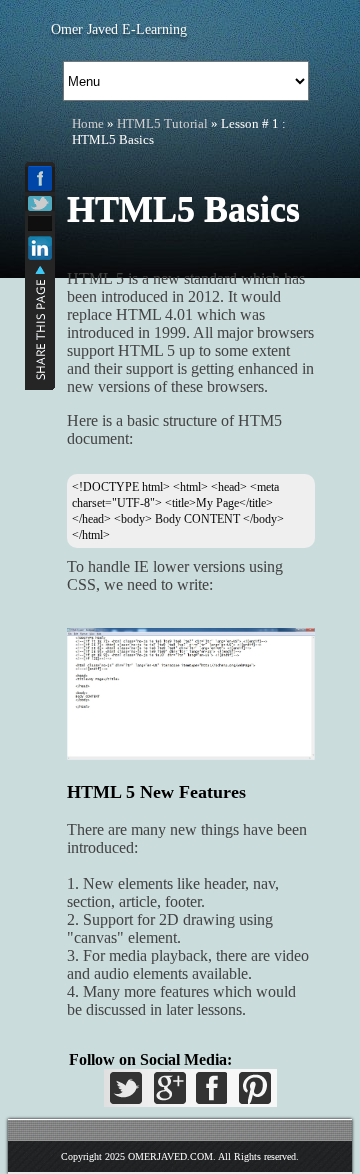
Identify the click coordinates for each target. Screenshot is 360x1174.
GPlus (170, 1094)
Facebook (211, 1094)
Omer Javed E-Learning (119, 29)
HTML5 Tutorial (162, 123)
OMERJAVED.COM (170, 1156)
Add (40, 223)
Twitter (129, 1094)
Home (88, 123)
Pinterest (252, 1094)
